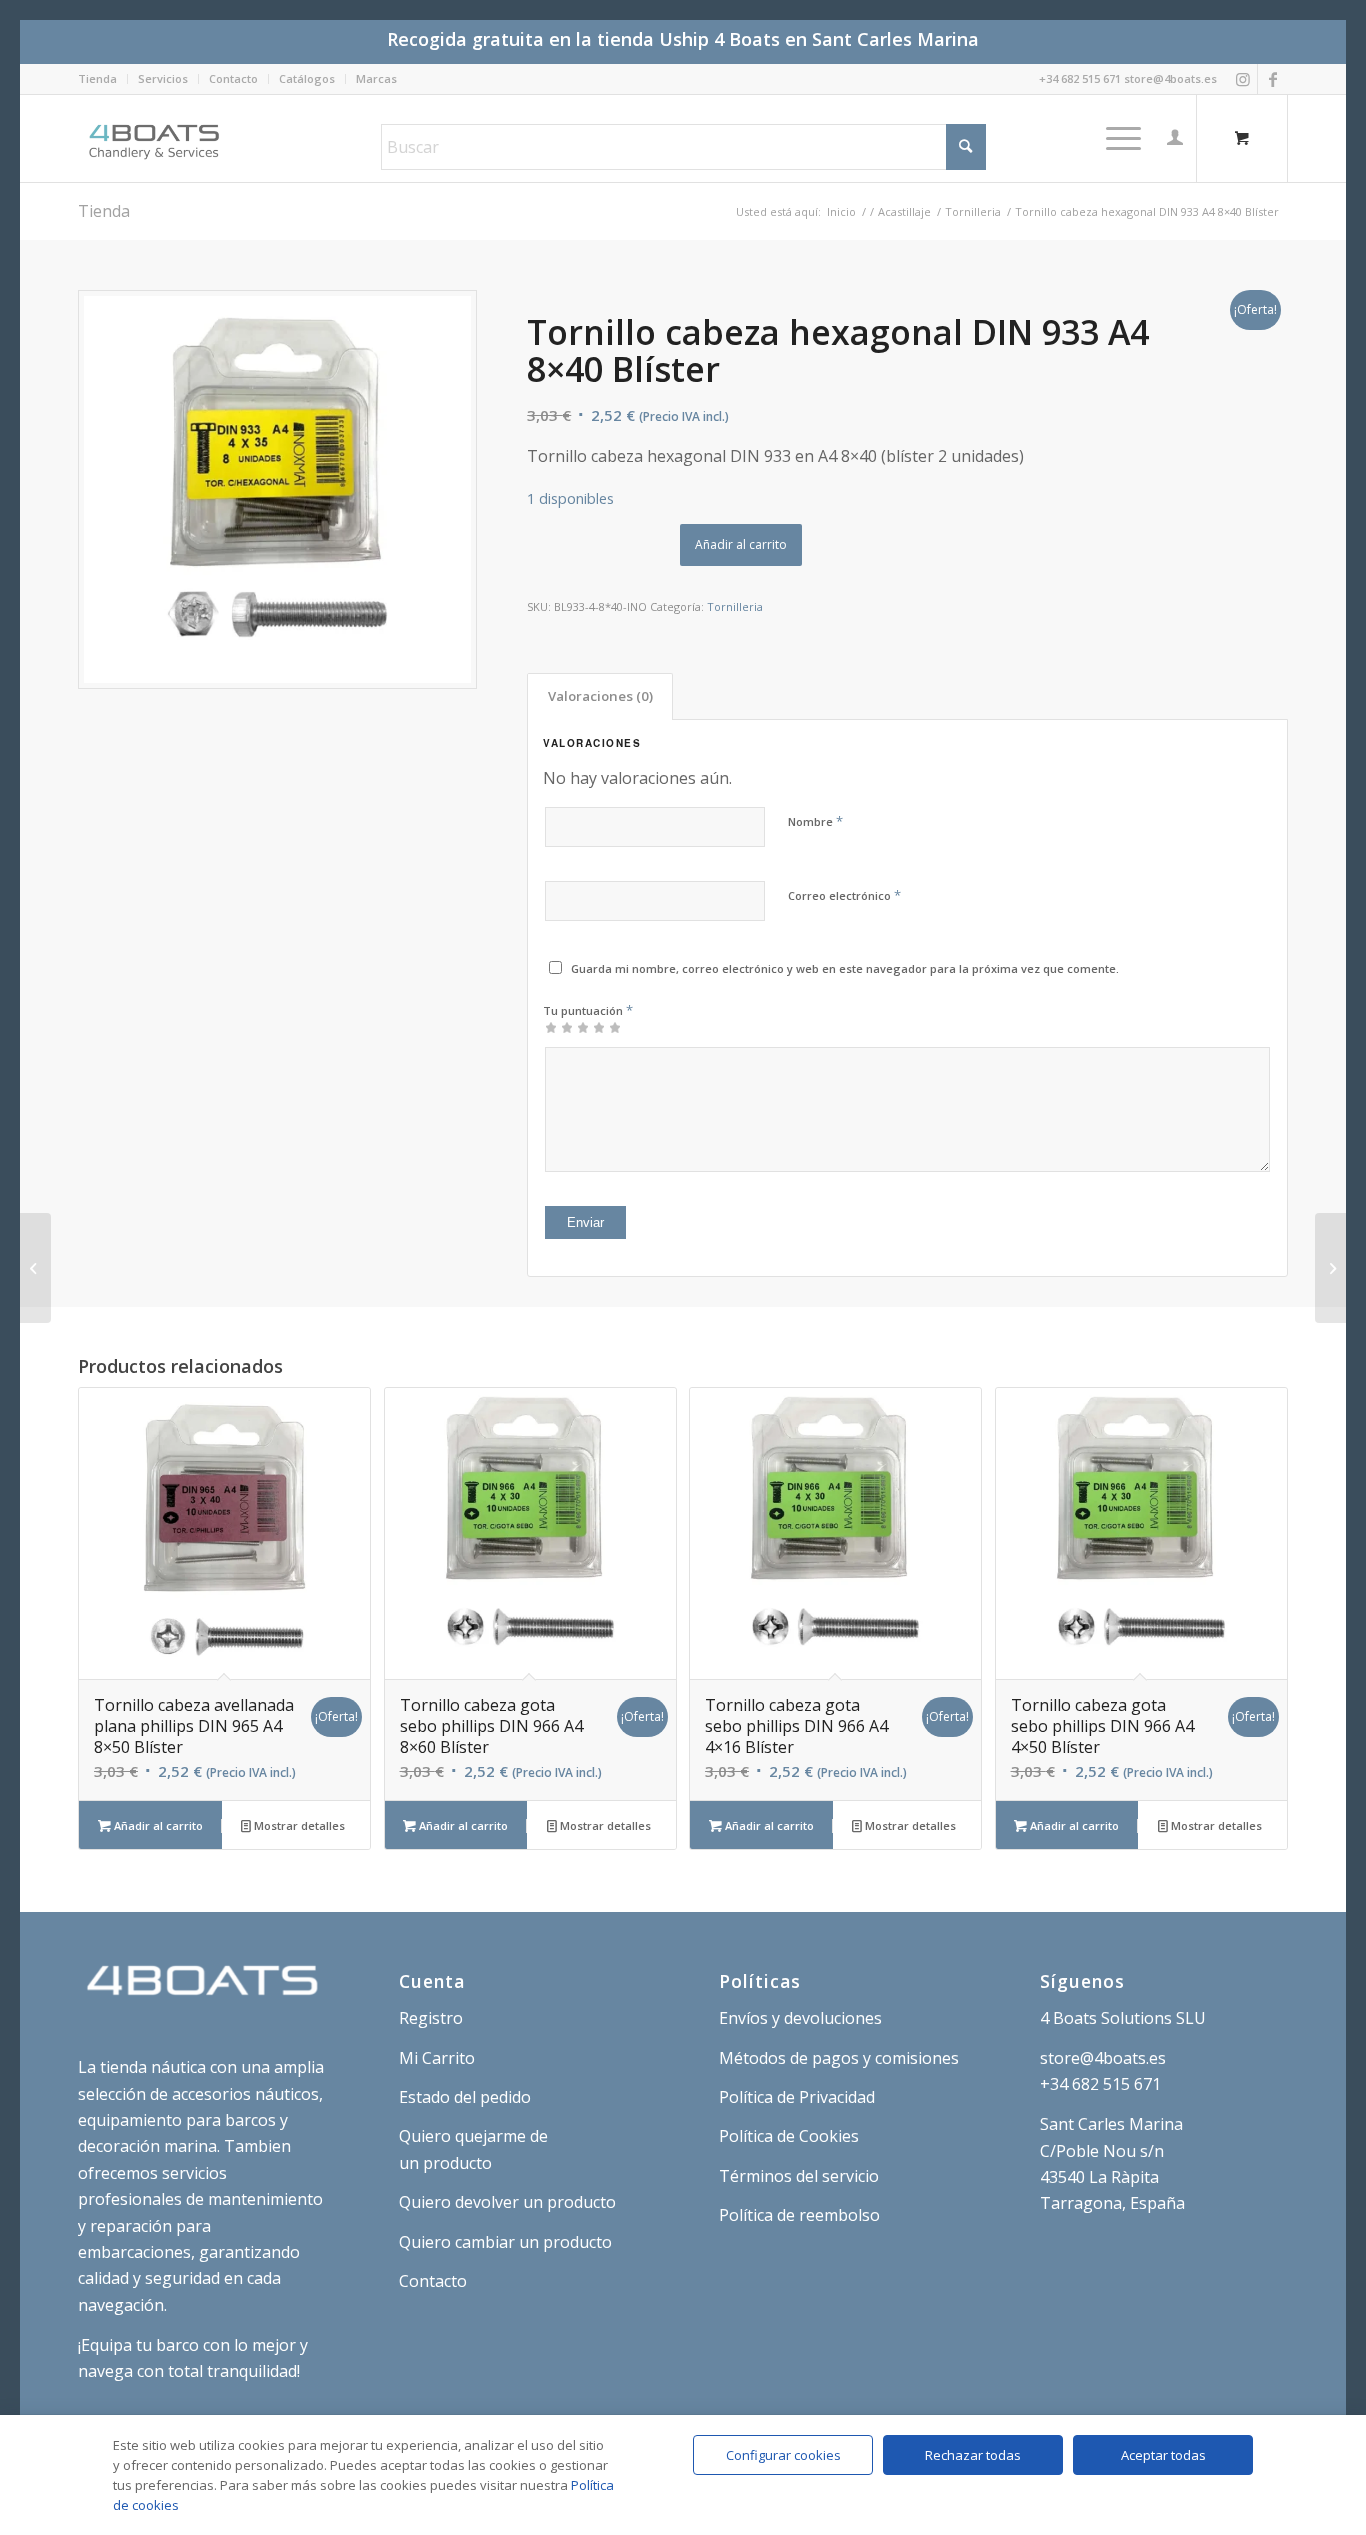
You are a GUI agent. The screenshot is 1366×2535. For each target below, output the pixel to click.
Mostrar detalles (298, 1825)
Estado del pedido (465, 2097)
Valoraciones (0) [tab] (600, 696)
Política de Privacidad (797, 2097)
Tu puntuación (588, 1010)
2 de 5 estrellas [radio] (559, 1027)
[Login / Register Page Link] (1175, 138)
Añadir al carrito (741, 544)
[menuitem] (103, 79)
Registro (431, 2018)
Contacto (233, 78)
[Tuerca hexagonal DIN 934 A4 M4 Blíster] (35, 1268)
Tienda (97, 78)
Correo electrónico (844, 895)
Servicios (163, 78)
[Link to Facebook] (1273, 79)
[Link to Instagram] (1242, 79)
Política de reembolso (799, 2215)
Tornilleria (735, 606)
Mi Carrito (437, 2058)
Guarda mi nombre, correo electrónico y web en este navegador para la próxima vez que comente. (845, 968)
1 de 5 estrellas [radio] (551, 1027)
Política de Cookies (789, 2136)
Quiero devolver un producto (507, 2202)
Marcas (376, 78)
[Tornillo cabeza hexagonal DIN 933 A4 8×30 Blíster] (1330, 1268)
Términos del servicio (799, 2176)
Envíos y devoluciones (800, 2018)
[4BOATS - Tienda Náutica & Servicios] (156, 138)
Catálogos (307, 78)
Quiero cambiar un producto (505, 2242)
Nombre (815, 821)
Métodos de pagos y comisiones (839, 2058)
